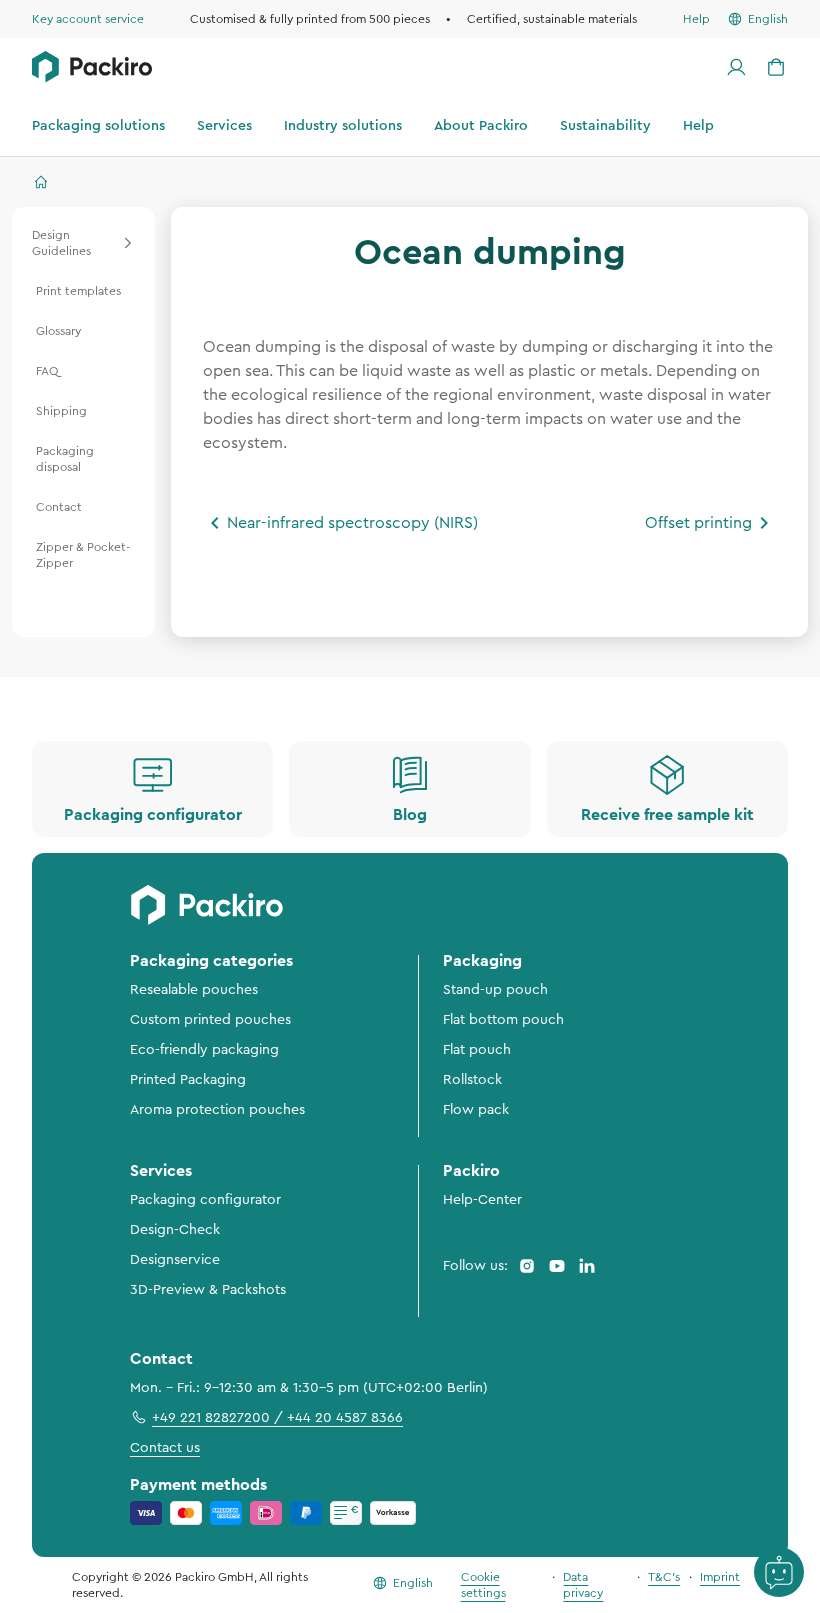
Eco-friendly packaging (204, 1050)
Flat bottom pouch (503, 1020)
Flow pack (476, 1110)
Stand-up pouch (495, 990)
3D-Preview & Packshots (208, 1290)
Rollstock (472, 1080)
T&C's (664, 1577)
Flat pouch (477, 1050)
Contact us (165, 1448)
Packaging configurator (205, 1200)
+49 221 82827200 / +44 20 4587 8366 (277, 1418)
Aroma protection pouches (217, 1110)
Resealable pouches (194, 990)
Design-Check (175, 1230)
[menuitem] (83, 243)
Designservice (175, 1260)
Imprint (720, 1577)
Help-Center (482, 1200)
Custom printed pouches (210, 1020)
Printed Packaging (188, 1080)
